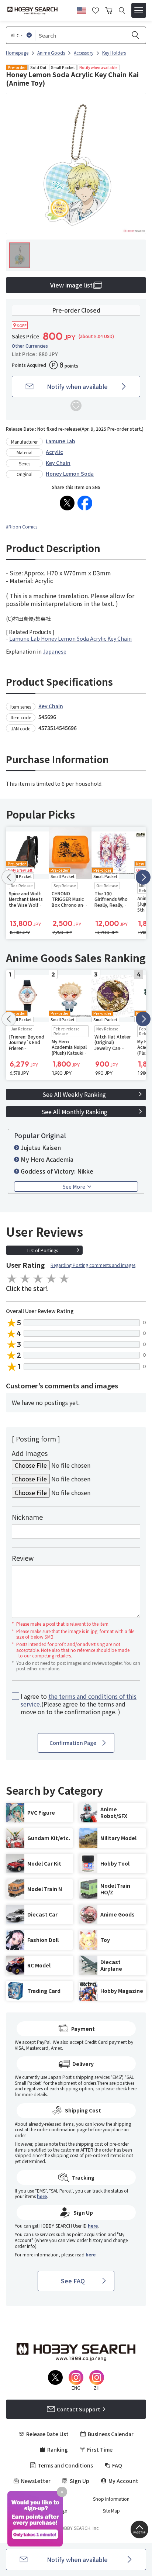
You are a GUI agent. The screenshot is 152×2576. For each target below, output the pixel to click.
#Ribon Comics (22, 526)
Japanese (55, 651)
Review (23, 1558)
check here (126, 2088)
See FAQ (73, 2281)
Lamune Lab (61, 441)
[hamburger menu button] (139, 10)
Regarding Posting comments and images (93, 1265)
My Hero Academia (47, 1159)
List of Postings (43, 1250)
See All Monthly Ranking (74, 1112)
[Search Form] (122, 11)
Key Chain (58, 463)
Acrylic (54, 452)
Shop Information (111, 2499)
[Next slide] (143, 877)
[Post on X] (67, 503)
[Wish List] (96, 10)
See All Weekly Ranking (74, 1094)
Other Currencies (30, 346)
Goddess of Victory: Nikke (57, 1171)
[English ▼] (82, 9)
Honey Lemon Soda (70, 473)
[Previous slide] (9, 877)
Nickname (27, 1517)
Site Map (111, 2511)
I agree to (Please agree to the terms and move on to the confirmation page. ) (79, 1704)
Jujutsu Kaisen (41, 1147)
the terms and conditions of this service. (79, 1700)
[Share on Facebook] (85, 503)
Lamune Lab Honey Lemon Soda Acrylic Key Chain (70, 638)
